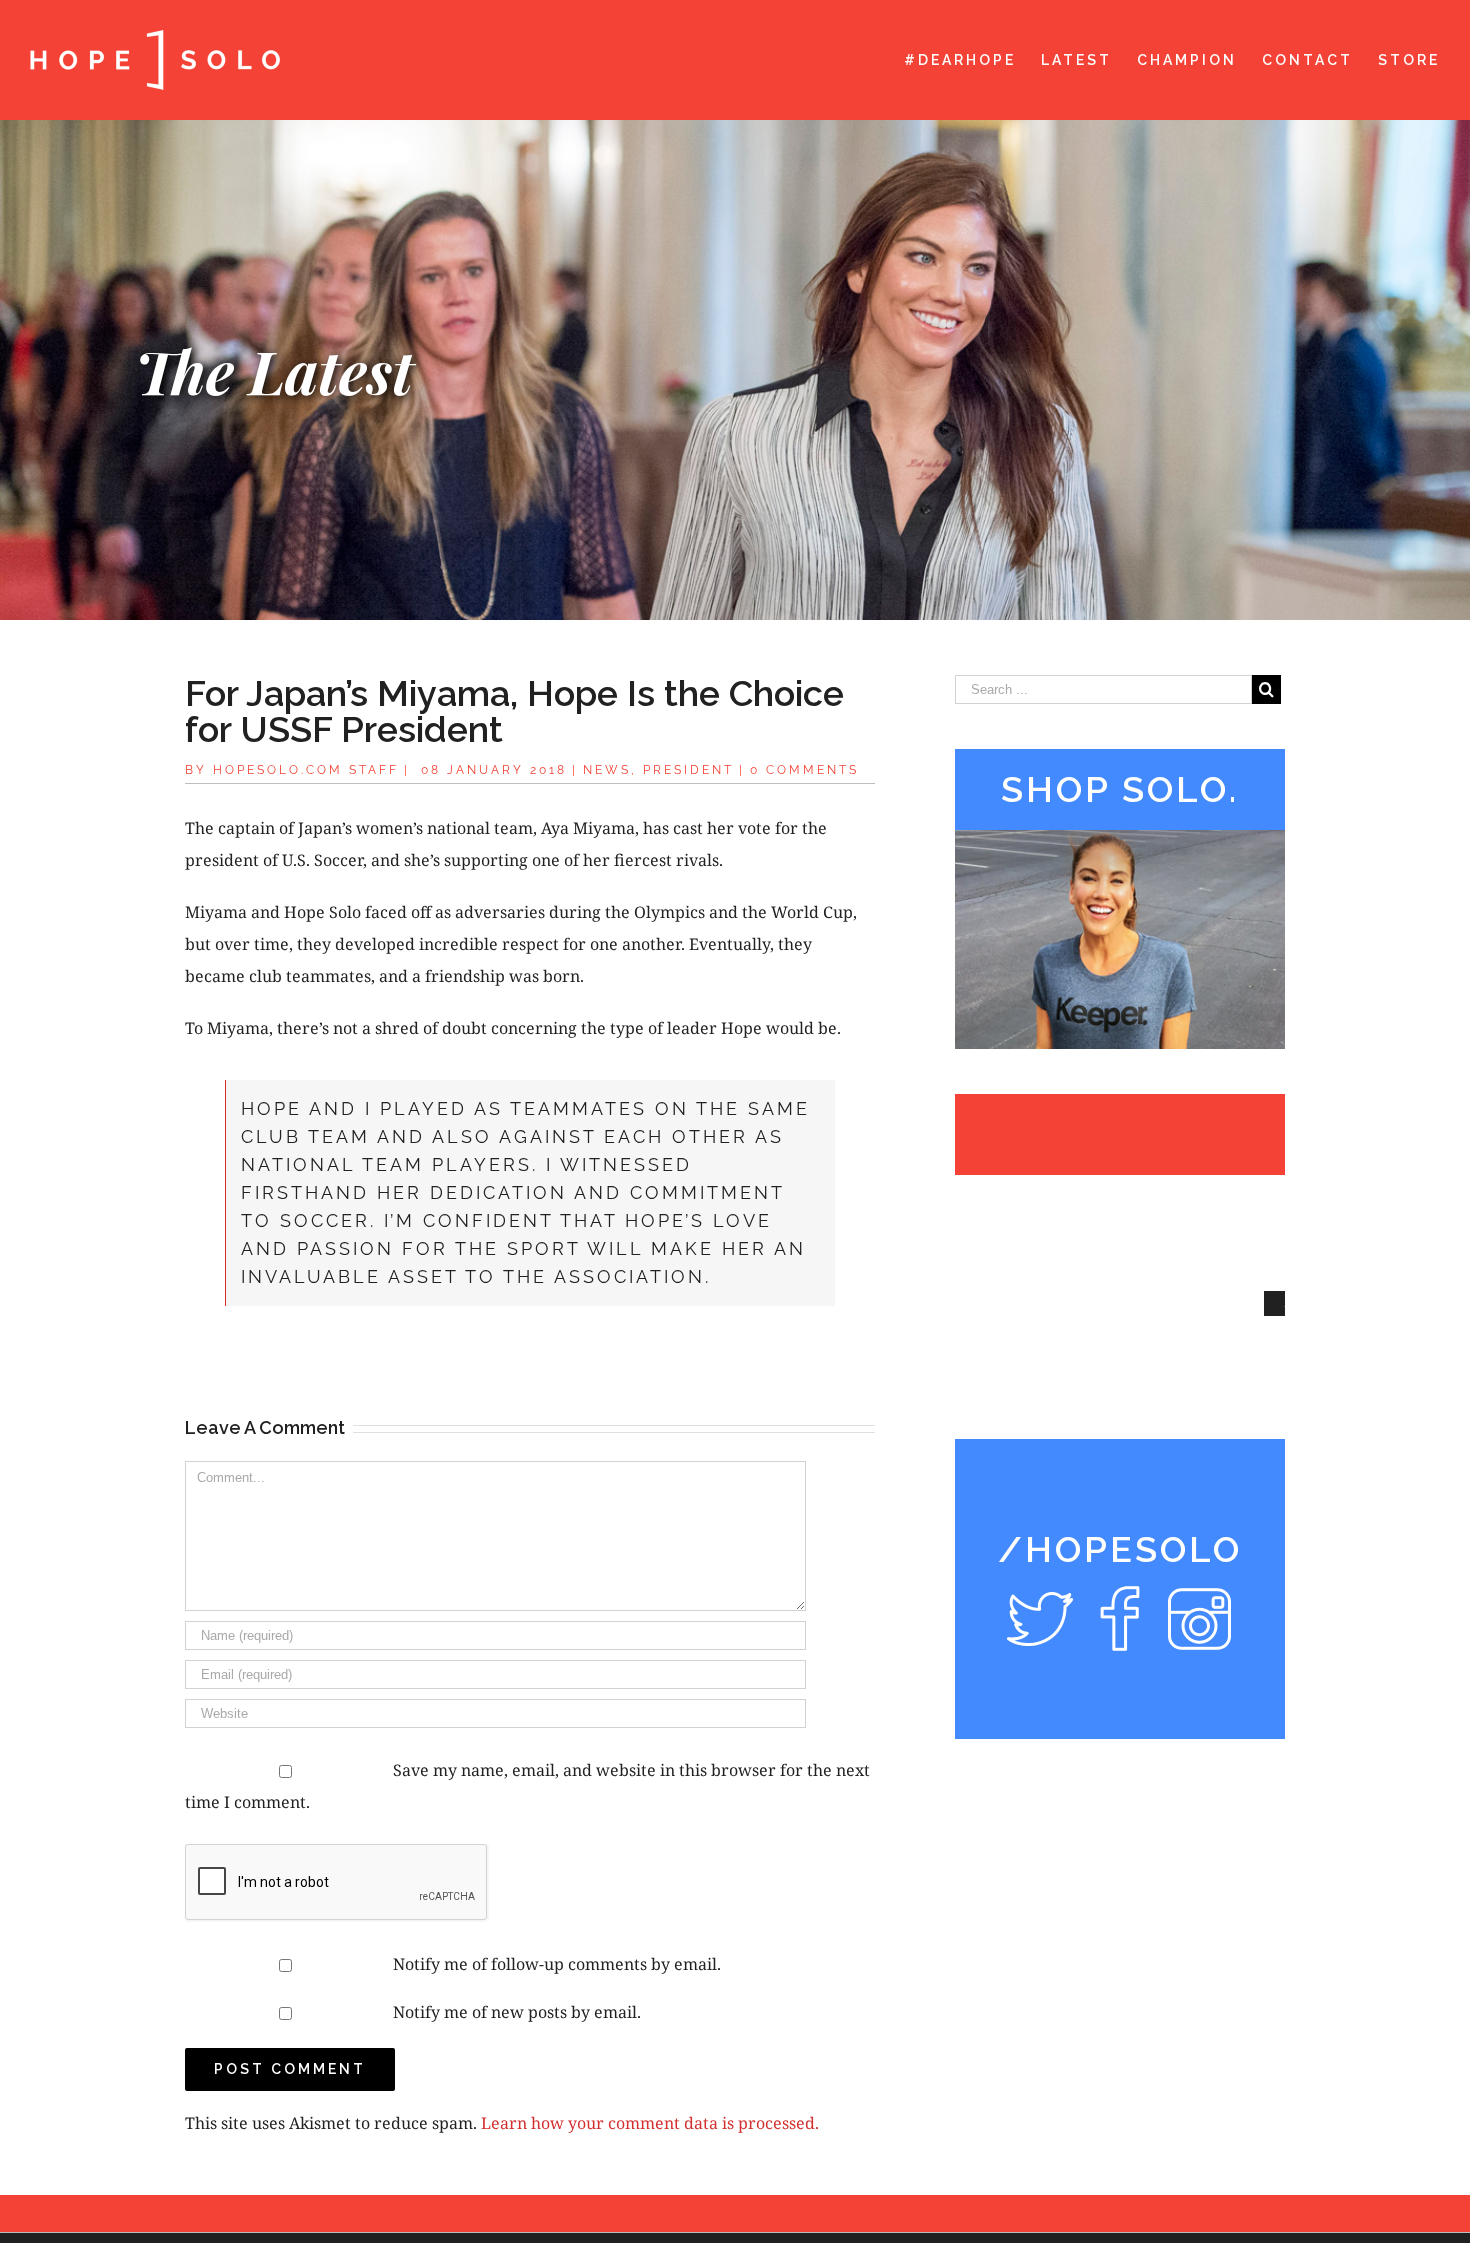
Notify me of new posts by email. (517, 2012)
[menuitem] (972, 60)
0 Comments (804, 770)
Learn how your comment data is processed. (650, 2123)
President (688, 770)
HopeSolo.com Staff (306, 770)
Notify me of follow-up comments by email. (557, 1964)
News (607, 770)
